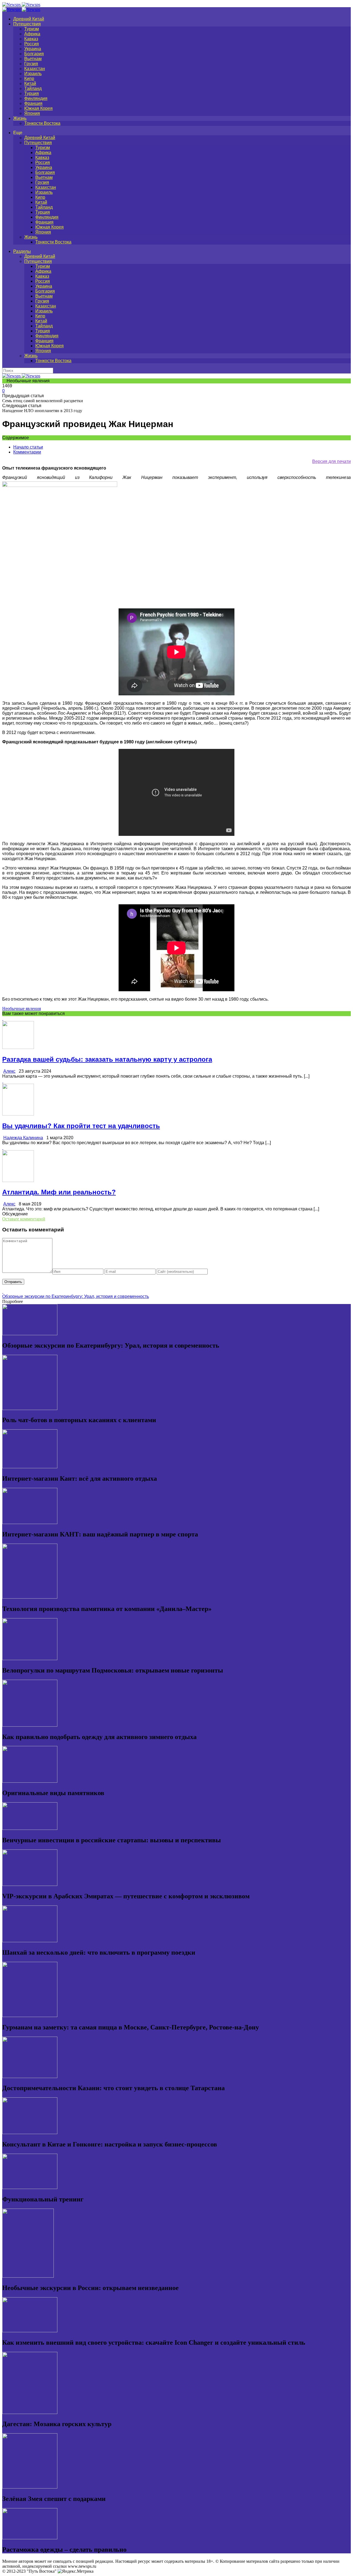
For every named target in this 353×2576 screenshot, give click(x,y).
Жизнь (20, 118)
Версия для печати (331, 461)
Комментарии (27, 452)
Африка (32, 34)
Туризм (32, 29)
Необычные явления (22, 1009)
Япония (32, 113)
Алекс (9, 1071)
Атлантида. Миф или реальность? (59, 1192)
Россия (32, 44)
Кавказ (31, 39)
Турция (32, 93)
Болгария (34, 54)
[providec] (60, 485)
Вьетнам (33, 59)
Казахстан (35, 69)
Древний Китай (29, 19)
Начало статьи (28, 447)
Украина (33, 49)
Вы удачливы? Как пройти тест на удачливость (81, 1126)
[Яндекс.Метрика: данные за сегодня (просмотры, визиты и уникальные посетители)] (76, 2571)
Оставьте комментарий (24, 1219)
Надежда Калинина (23, 1138)
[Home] (21, 10)
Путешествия (27, 24)
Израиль (33, 74)
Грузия (31, 64)
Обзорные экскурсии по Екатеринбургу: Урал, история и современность (76, 1296)
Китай (30, 84)
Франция (33, 103)
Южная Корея (38, 108)
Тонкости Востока (42, 123)
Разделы (22, 251)
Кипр (29, 79)
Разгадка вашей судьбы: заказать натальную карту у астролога (107, 1059)
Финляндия (36, 98)
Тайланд (33, 88)
